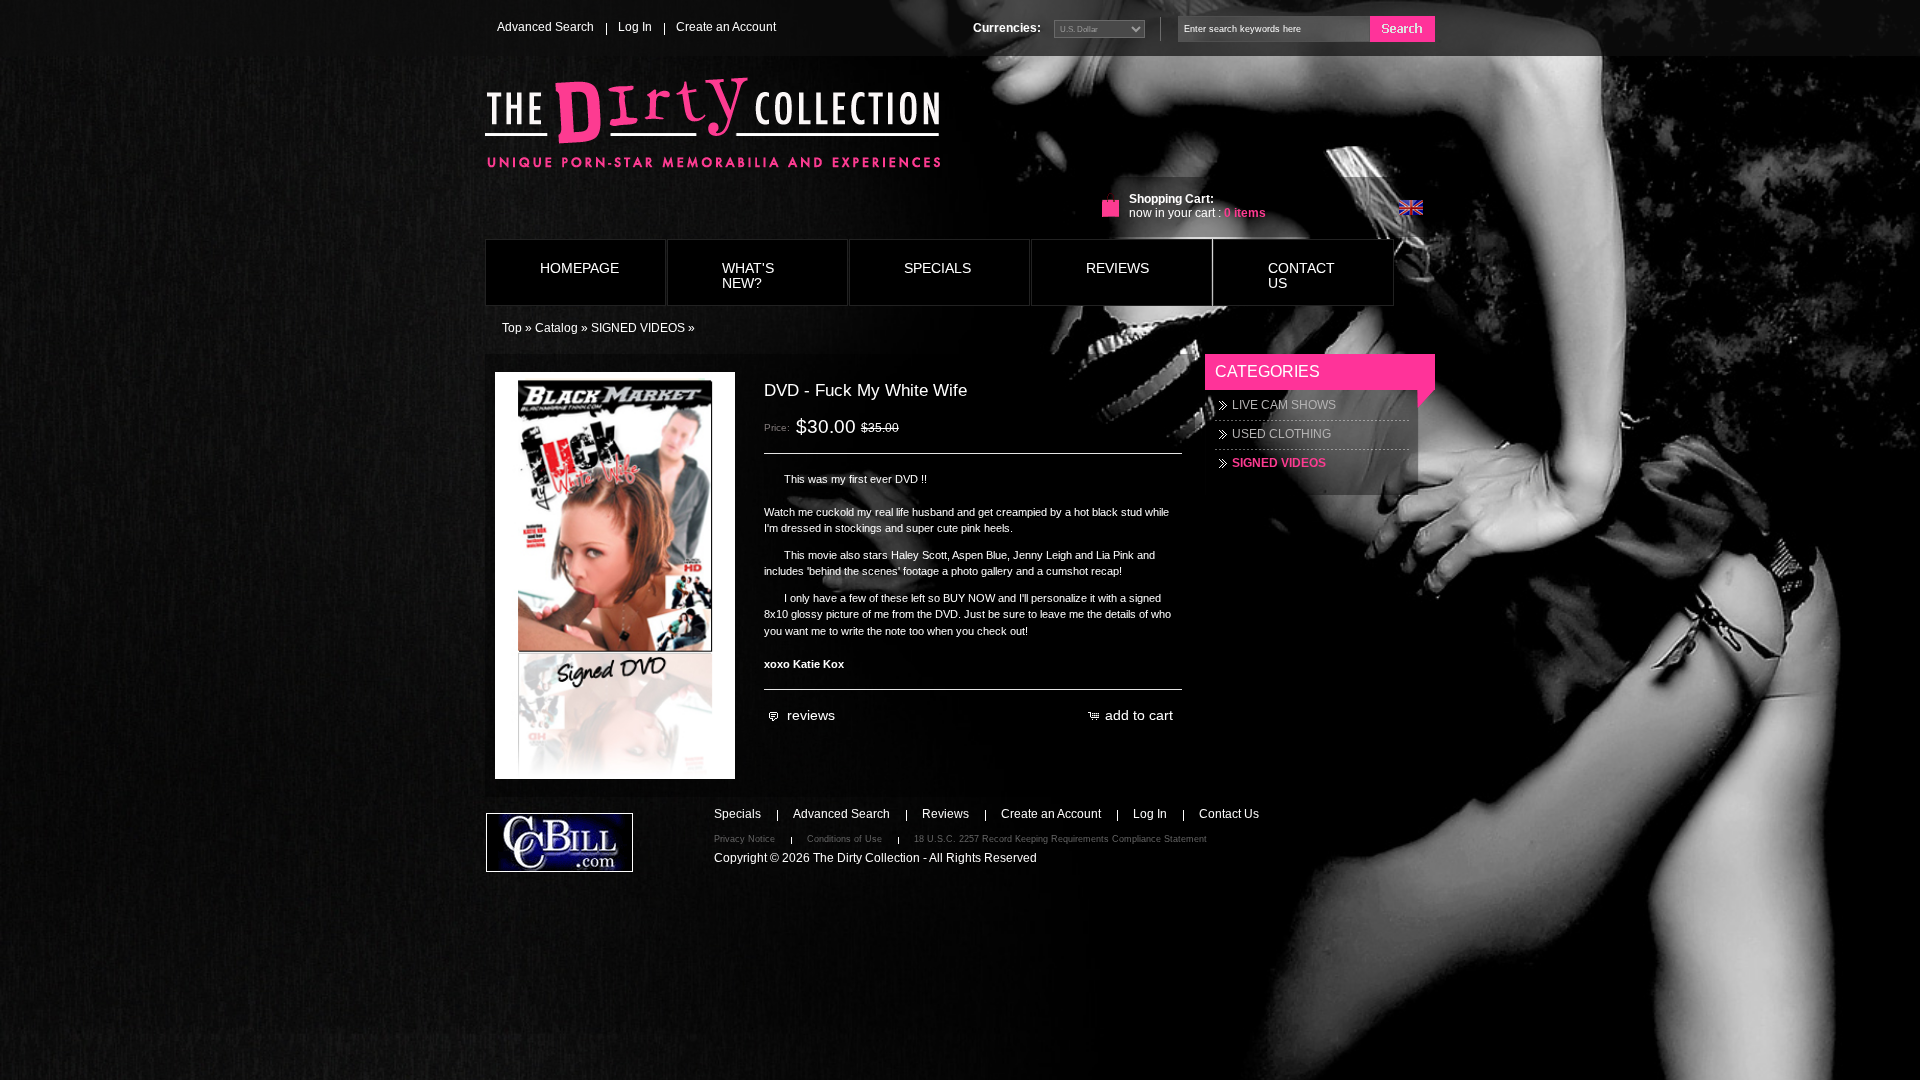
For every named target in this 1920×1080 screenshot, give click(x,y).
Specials (737, 814)
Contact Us (1229, 814)
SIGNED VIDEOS (638, 328)
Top (512, 328)
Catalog (556, 328)
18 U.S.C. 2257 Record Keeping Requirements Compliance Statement (1060, 839)
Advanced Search (545, 27)
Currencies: (1007, 28)
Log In (635, 27)
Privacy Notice (744, 839)
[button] (803, 716)
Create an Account (726, 27)
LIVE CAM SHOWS (1284, 405)
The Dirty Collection (866, 858)
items (1245, 213)
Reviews (945, 814)
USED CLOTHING (1281, 434)
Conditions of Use (844, 839)
